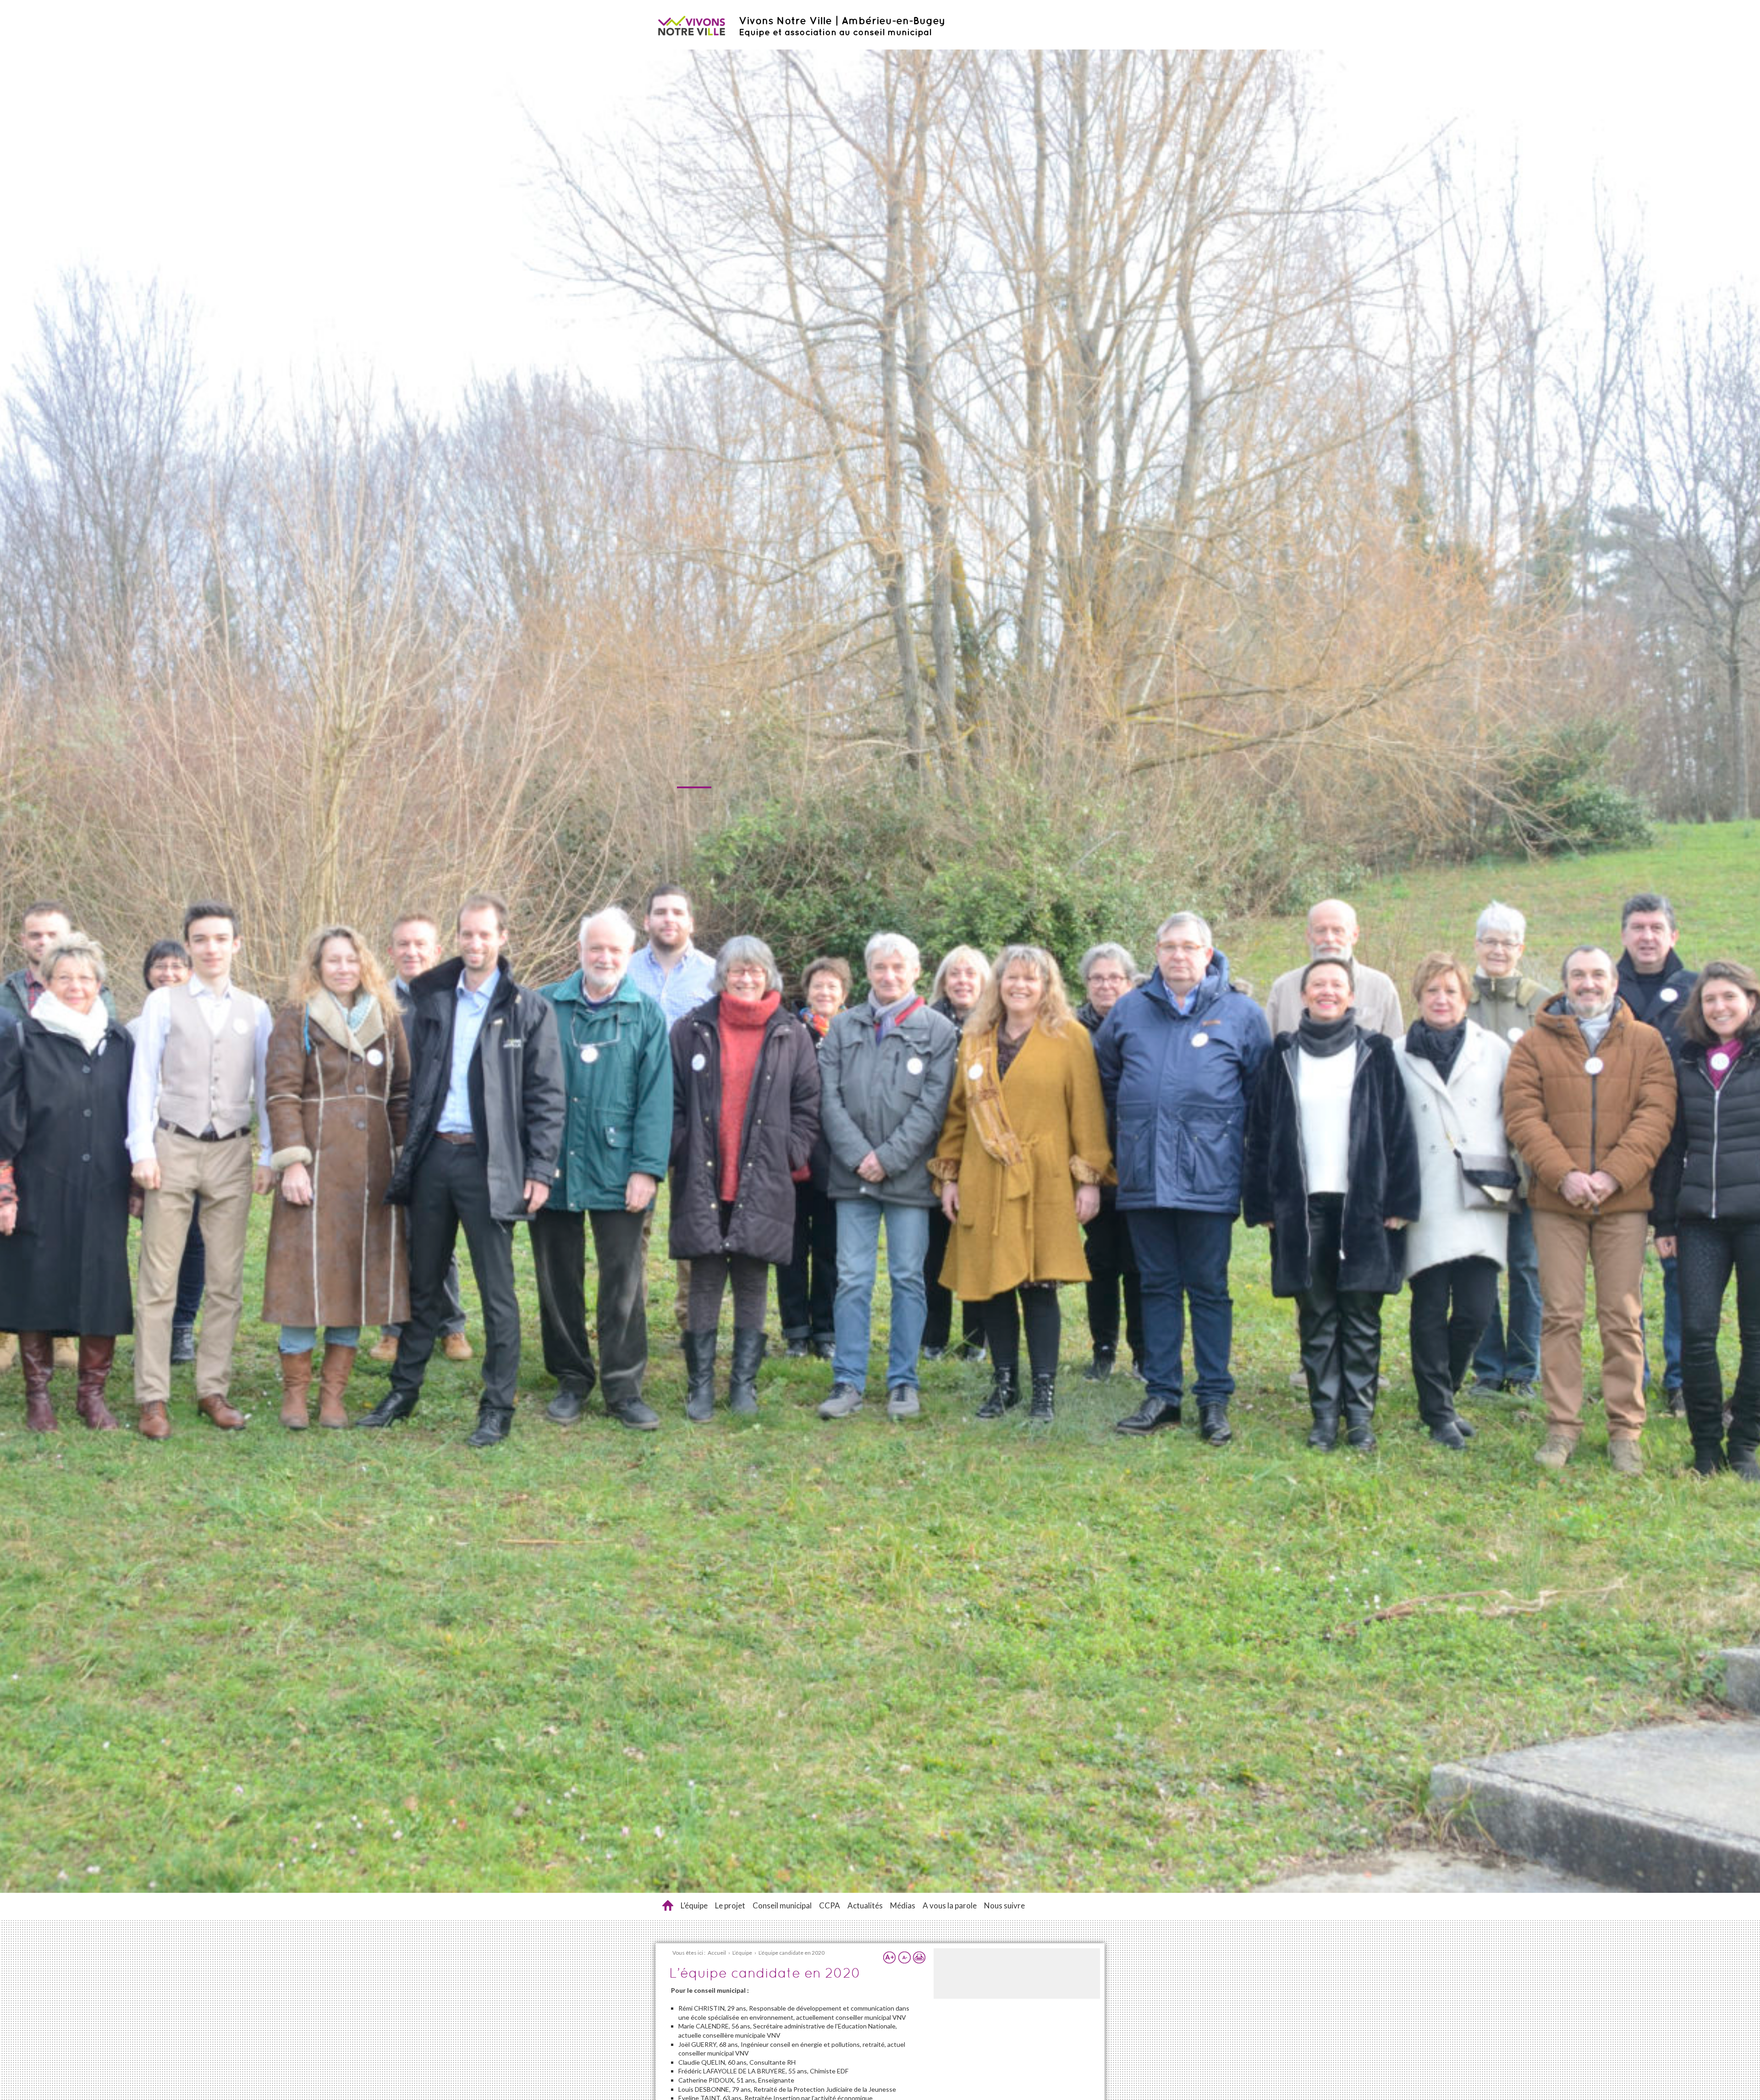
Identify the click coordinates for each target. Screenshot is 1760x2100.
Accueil (668, 1905)
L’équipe (694, 1905)
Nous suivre (1004, 1905)
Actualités (865, 1905)
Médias (903, 1905)
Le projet (730, 1905)
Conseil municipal (782, 1905)
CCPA (830, 1905)
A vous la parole (950, 1905)
